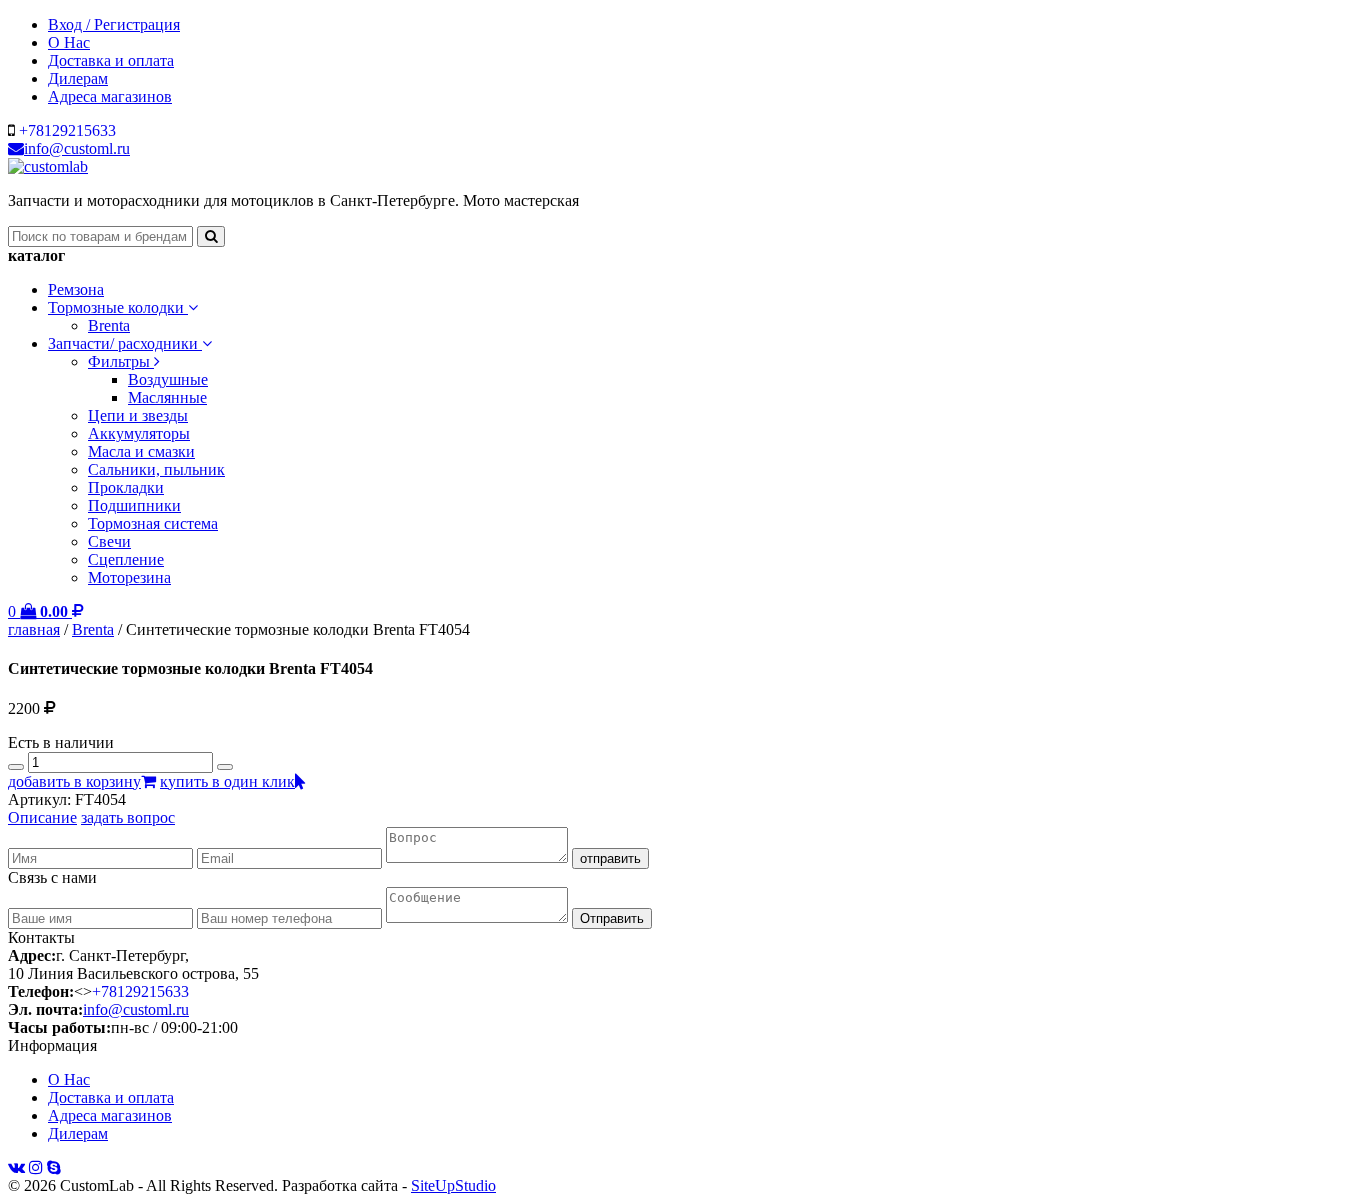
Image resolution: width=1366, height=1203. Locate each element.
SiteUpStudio (453, 1185)
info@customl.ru (77, 148)
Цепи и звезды (138, 415)
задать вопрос (128, 817)
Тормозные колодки (118, 307)
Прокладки (126, 487)
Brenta (109, 325)
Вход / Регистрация (114, 24)
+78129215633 (67, 130)
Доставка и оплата (111, 60)
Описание (42, 817)
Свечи (109, 541)
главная (34, 629)
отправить (610, 858)
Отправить (612, 918)
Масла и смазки (141, 451)
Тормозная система (153, 523)
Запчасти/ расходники (125, 343)
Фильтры (121, 361)
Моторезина (129, 577)
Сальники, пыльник (156, 469)
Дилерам (78, 78)
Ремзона (76, 289)
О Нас (69, 42)
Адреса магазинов (110, 96)
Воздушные (168, 379)
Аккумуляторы (139, 433)
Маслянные (167, 397)
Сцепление (126, 559)
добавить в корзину (74, 781)
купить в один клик (227, 781)
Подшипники (134, 505)
